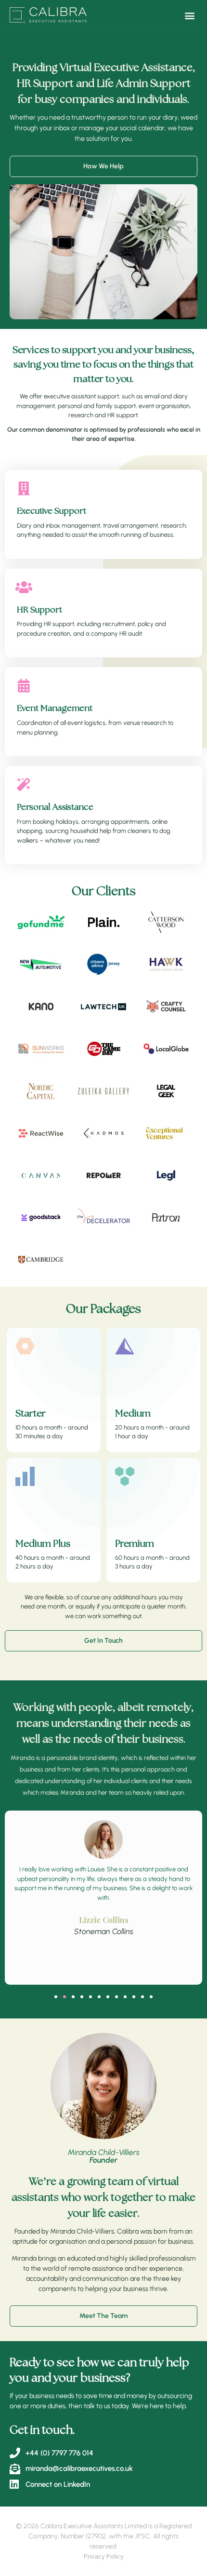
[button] (189, 15)
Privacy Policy (104, 2556)
